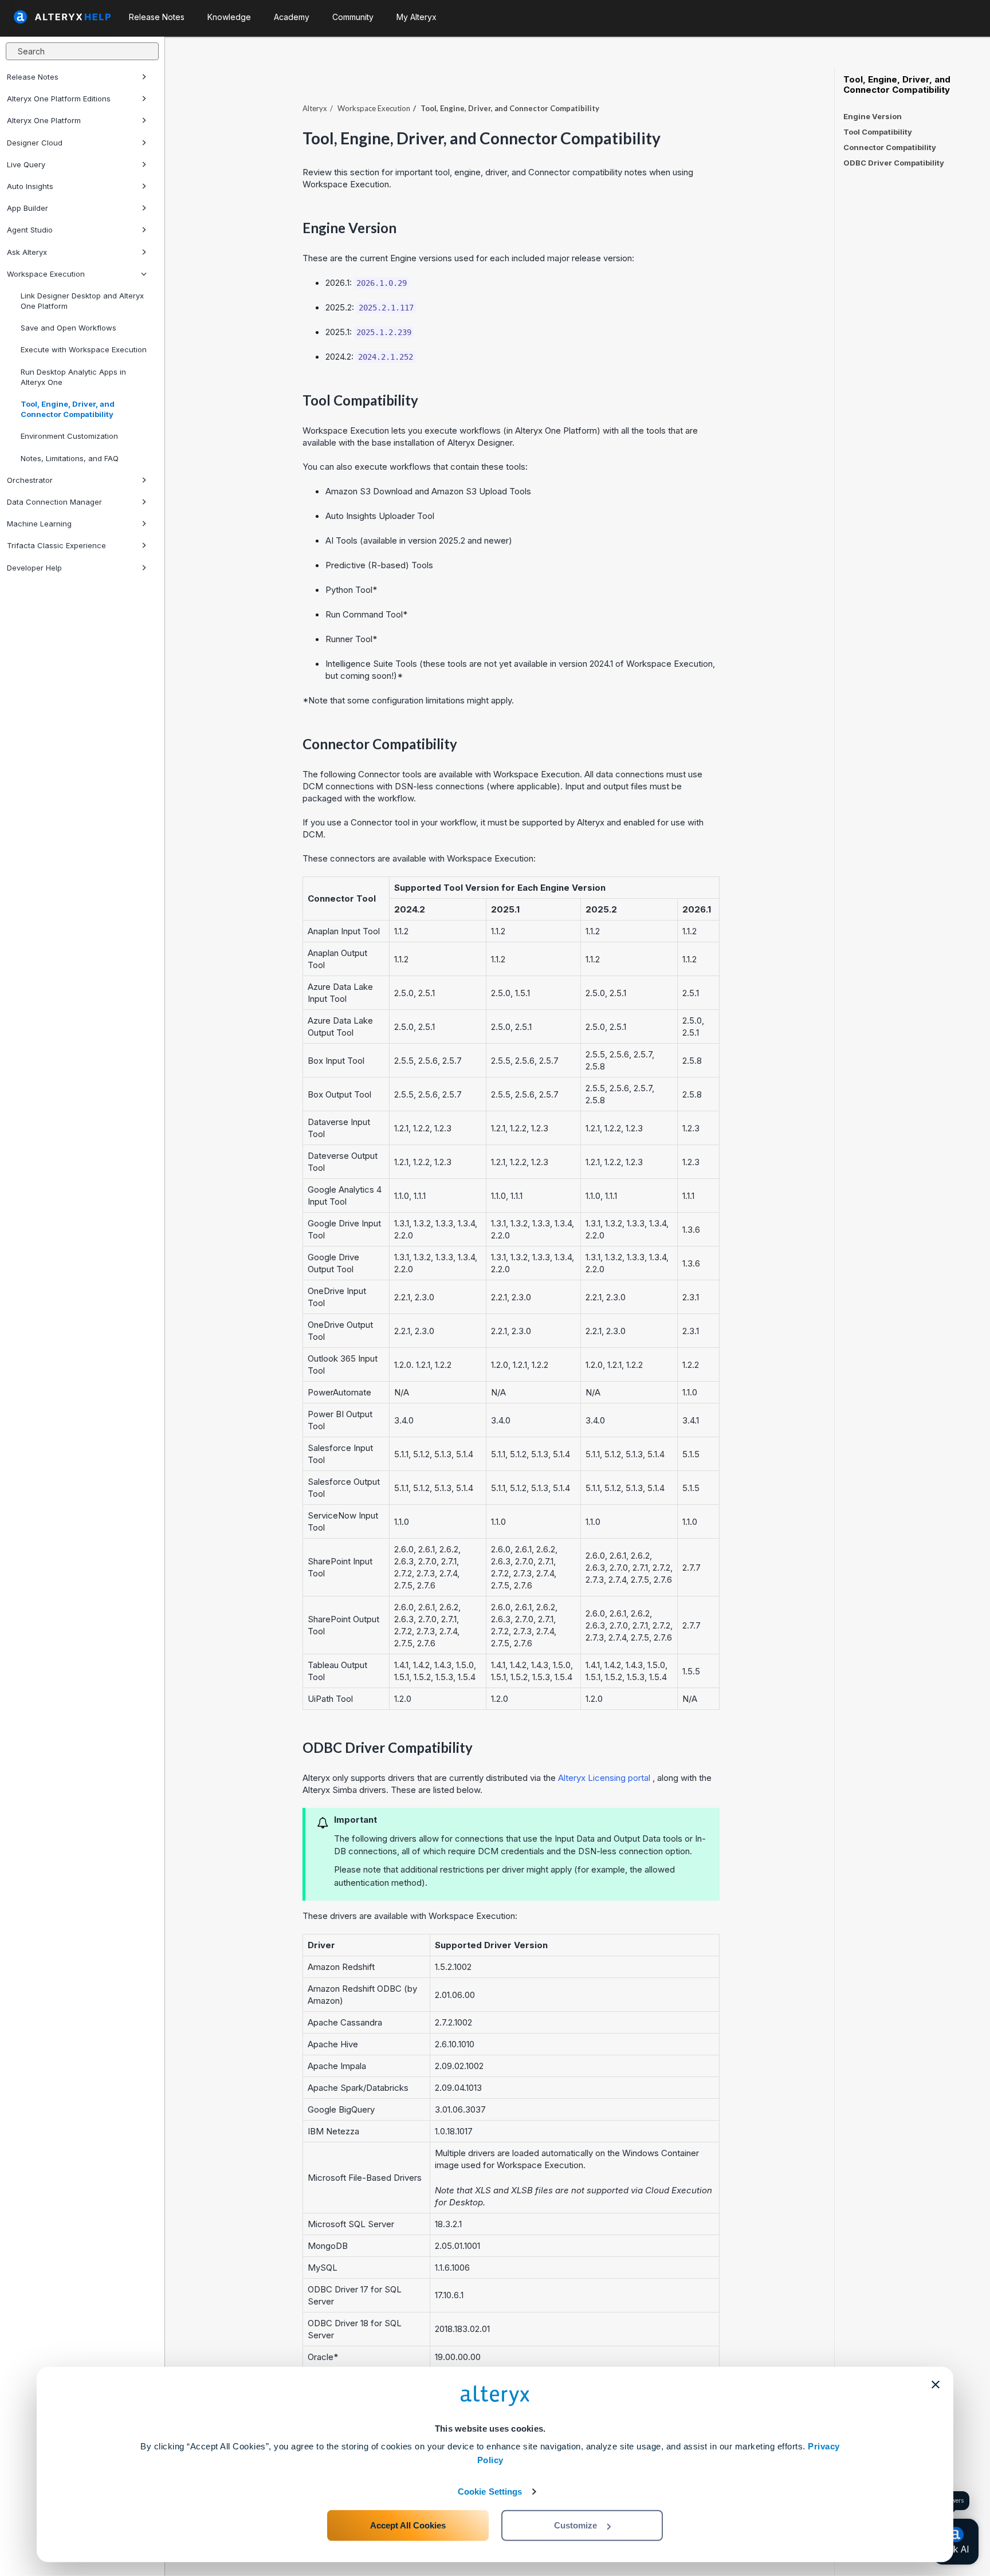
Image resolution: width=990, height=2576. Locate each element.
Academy (292, 17)
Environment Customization (69, 436)
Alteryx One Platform (44, 120)
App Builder (27, 208)
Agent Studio (30, 230)
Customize (575, 2525)
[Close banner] (936, 2385)
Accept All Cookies (408, 2525)
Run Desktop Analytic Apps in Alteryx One (73, 377)
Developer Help (34, 568)
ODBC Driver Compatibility (894, 163)
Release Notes (33, 77)
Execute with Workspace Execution (84, 349)
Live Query (26, 164)
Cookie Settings (490, 2492)
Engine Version (873, 116)
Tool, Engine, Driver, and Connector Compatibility (68, 409)
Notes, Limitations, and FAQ (70, 458)
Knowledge (229, 17)
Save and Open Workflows (68, 328)
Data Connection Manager (54, 502)
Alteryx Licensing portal (604, 1778)
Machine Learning (39, 524)
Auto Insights (30, 186)
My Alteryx (417, 17)
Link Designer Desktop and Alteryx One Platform (82, 301)
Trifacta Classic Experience (56, 545)
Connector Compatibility (890, 147)
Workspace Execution (46, 274)
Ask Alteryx (27, 252)
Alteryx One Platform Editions (59, 99)
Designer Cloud (35, 143)
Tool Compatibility (878, 132)
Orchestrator (30, 480)
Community (353, 17)
